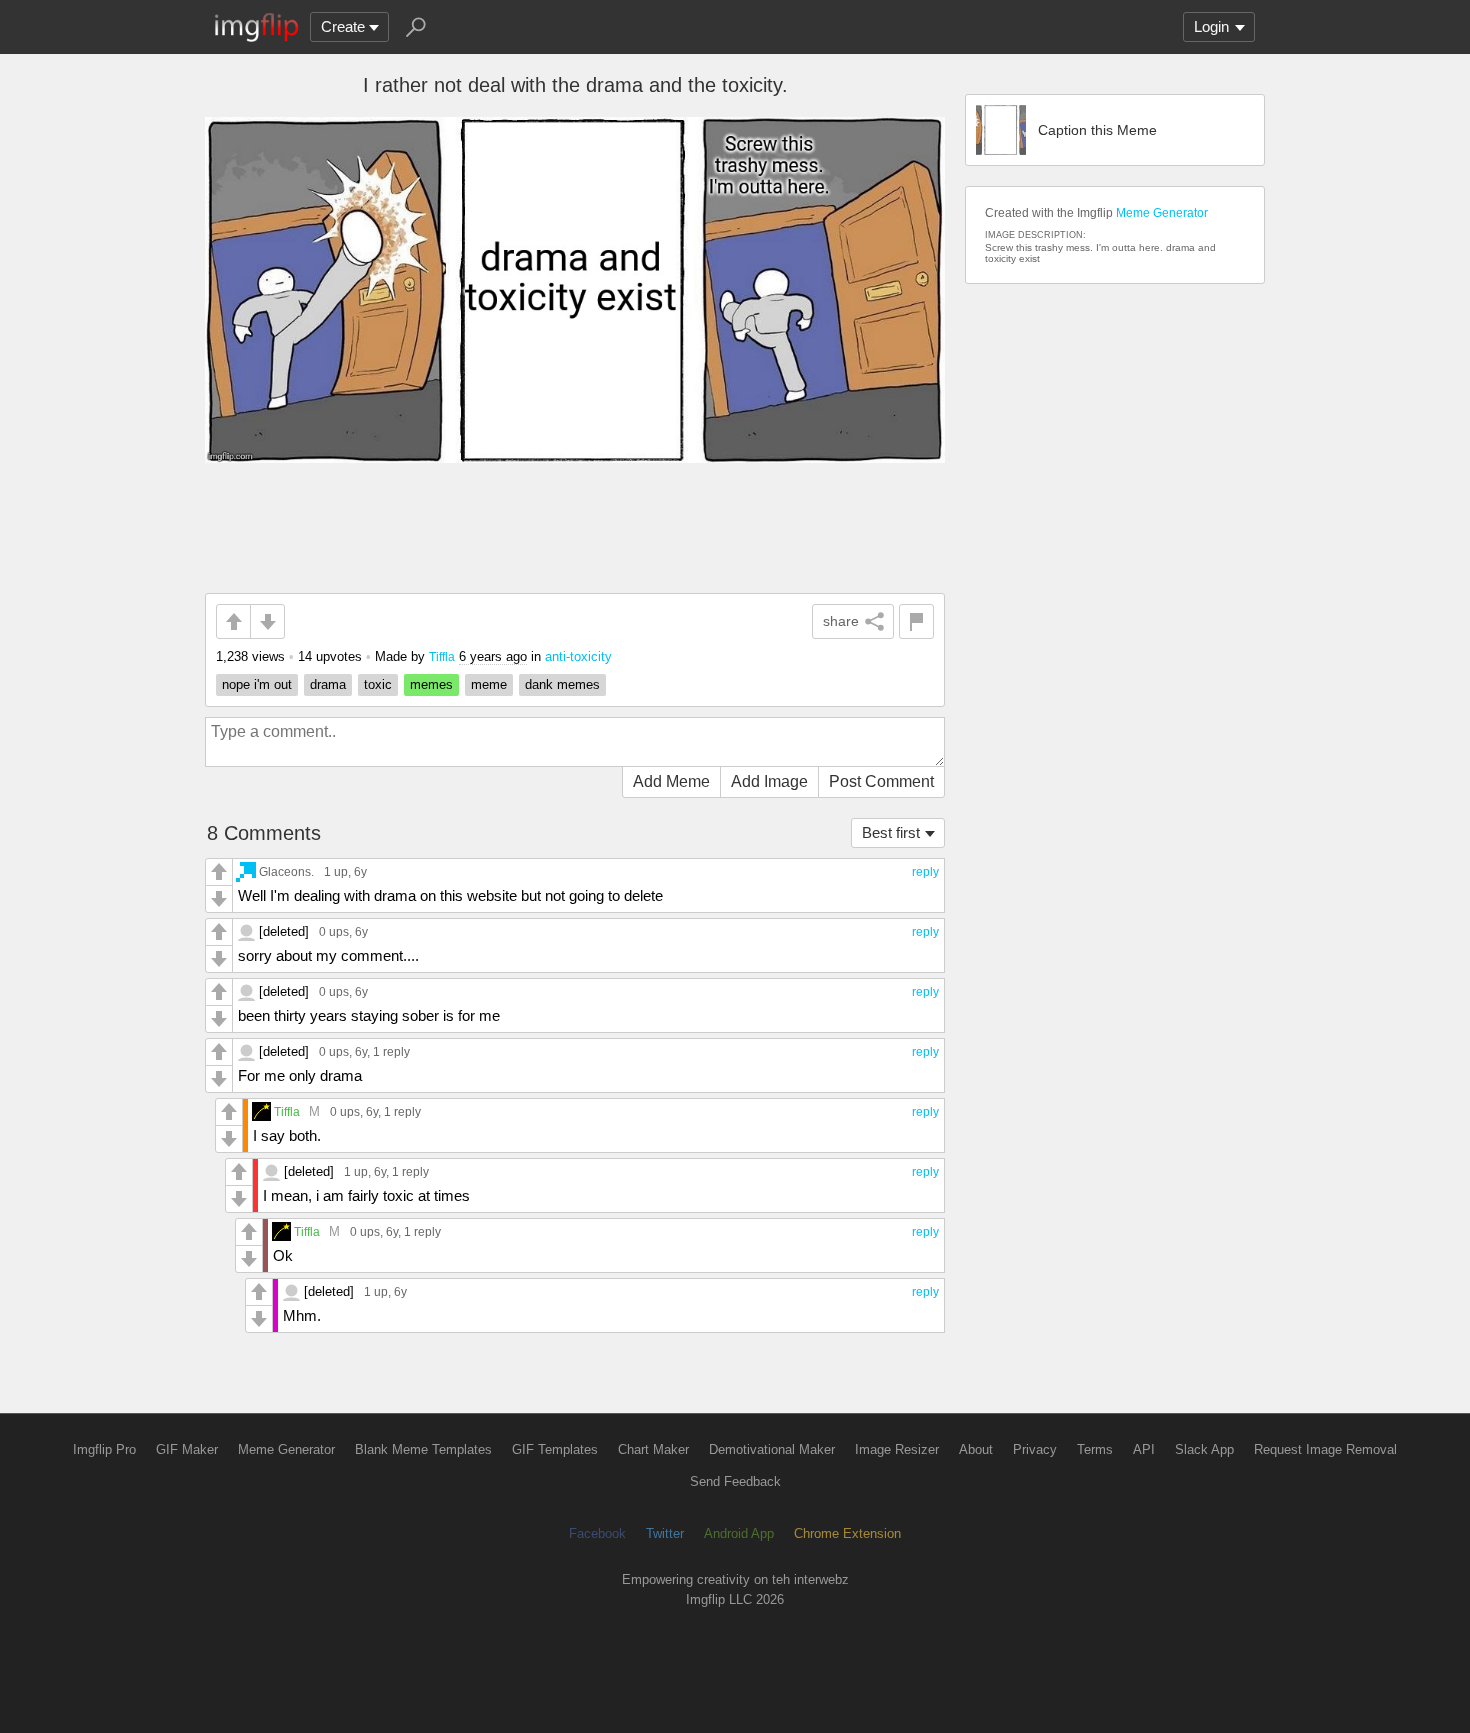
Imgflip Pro (104, 1449)
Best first (891, 832)
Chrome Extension (847, 1533)
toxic (378, 684)
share (841, 621)
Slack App (1204, 1449)
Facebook (597, 1533)
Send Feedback (735, 1481)
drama (328, 684)
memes (431, 684)
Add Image (769, 781)
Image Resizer (897, 1449)
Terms (1095, 1449)
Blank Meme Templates (423, 1449)
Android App (739, 1533)
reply (925, 872)
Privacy (1035, 1449)
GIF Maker (187, 1449)
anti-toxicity (578, 656)
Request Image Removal (1325, 1449)
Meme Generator (1162, 213)
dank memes (562, 684)
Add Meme (671, 781)
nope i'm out (257, 684)
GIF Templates (555, 1449)
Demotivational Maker (772, 1449)
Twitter (665, 1533)
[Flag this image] (916, 621)
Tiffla (442, 656)
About (976, 1449)
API (1144, 1449)
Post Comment (881, 781)
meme (489, 684)
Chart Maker (653, 1449)
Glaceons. (286, 871)
